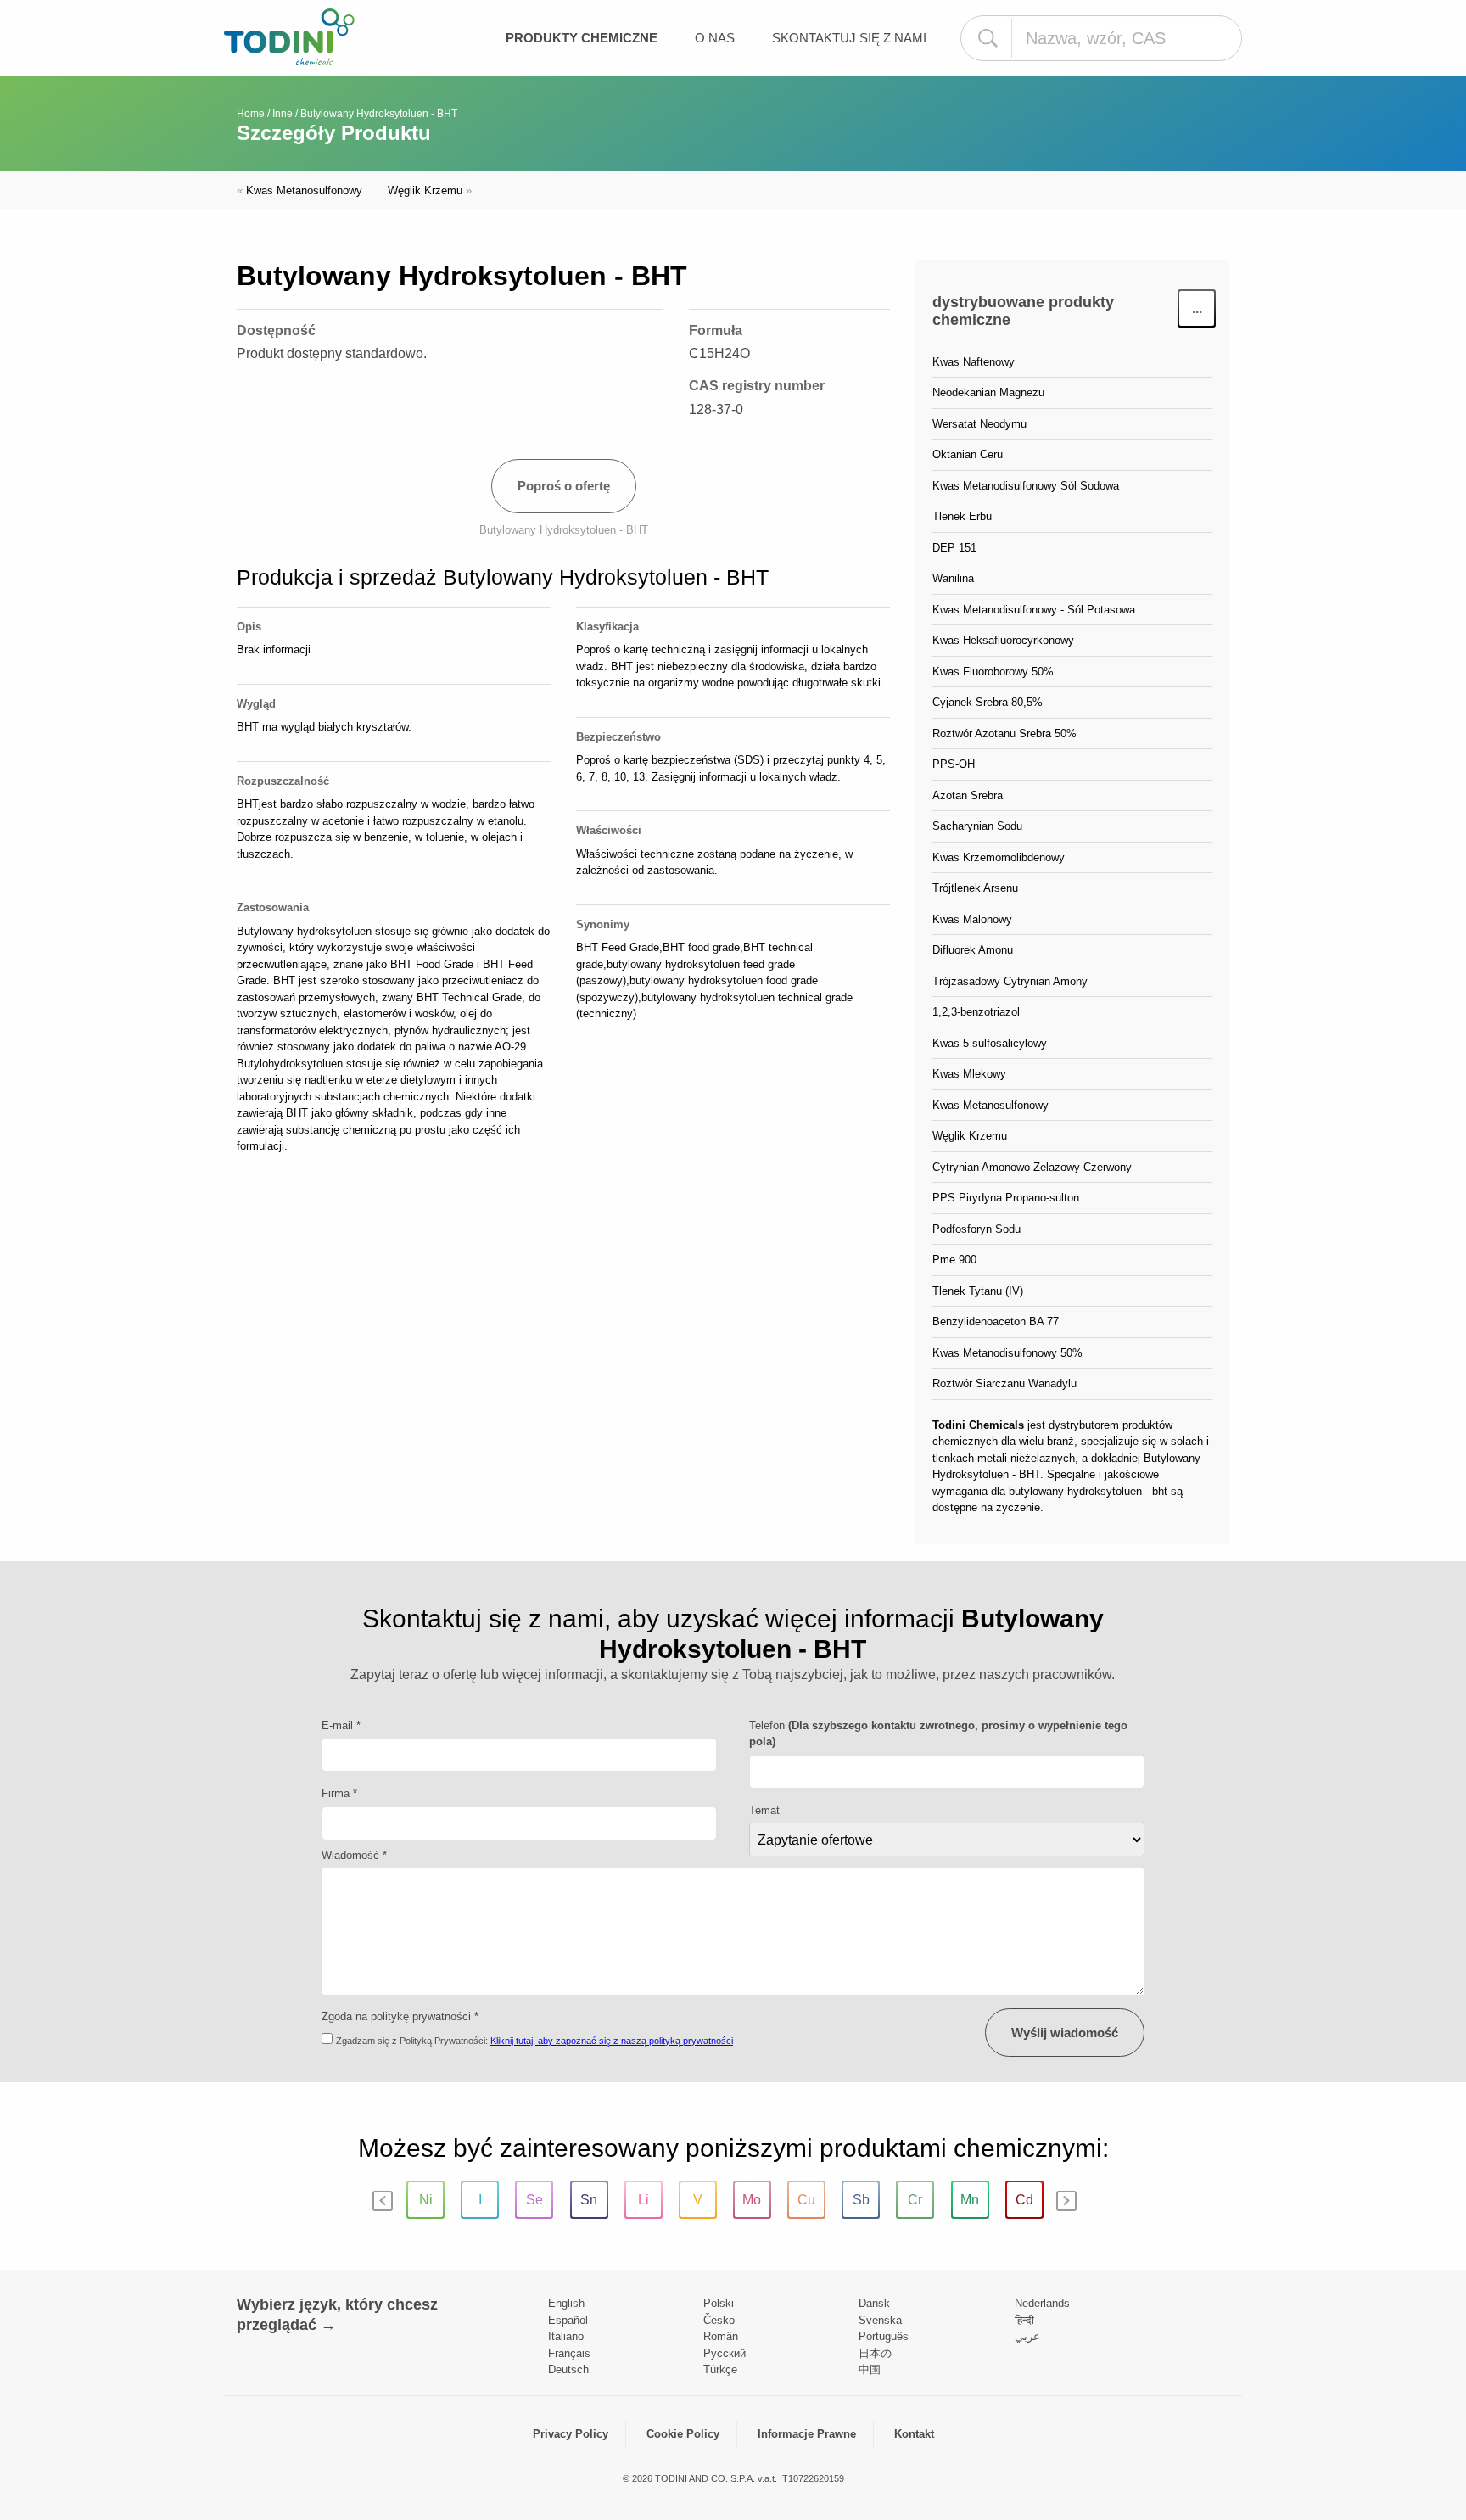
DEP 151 (954, 548)
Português (884, 2336)
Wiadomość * (354, 1855)
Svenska (880, 2320)
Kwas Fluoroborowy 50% (993, 672)
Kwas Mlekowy (969, 1074)
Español (568, 2320)
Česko (719, 2320)
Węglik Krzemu (430, 190)
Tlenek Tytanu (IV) (978, 1291)
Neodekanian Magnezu (988, 392)
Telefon (938, 1734)
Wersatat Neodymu (979, 424)
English (566, 2303)
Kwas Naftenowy (974, 362)
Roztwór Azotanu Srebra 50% (1004, 734)
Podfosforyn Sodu (976, 1229)
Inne (283, 114)
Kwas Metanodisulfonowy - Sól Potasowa (1034, 610)
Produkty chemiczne (582, 38)
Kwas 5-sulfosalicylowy (990, 1043)
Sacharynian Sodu (977, 826)
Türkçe (720, 2369)
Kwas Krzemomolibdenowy (999, 857)
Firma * (339, 1793)
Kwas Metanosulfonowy (299, 190)
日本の (875, 2353)
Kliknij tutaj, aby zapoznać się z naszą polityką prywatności (612, 2041)
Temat (764, 1810)
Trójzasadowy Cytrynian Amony (1010, 981)
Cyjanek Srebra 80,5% (988, 702)
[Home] (289, 37)
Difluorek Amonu (973, 950)
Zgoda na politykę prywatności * (400, 2016)
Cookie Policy (683, 2434)
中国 (870, 2369)
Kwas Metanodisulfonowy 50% (1007, 1353)
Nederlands (1042, 2303)
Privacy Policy (571, 2434)
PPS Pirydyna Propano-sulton (1006, 1198)
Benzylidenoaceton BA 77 (996, 1322)
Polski (719, 2303)
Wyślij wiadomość (1065, 2033)
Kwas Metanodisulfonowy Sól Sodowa (1026, 486)
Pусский (725, 2353)
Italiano (566, 2336)
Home (251, 114)
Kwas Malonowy (972, 919)
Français (569, 2353)
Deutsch (568, 2369)
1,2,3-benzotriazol (976, 1012)
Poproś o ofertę (564, 486)
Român (721, 2336)
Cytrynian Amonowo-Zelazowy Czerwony (1032, 1167)
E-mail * (341, 1725)
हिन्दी (1024, 2320)
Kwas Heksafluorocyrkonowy (1003, 640)
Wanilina (953, 578)
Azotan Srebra (968, 795)
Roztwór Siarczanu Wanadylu (1004, 1383)
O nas (715, 38)
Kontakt (914, 2434)
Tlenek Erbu (962, 516)
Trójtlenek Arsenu (975, 888)
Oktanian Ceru (968, 454)
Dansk (874, 2303)
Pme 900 (954, 1260)
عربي (1027, 2336)
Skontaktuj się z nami (849, 38)
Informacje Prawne (807, 2434)
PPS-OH (954, 764)
